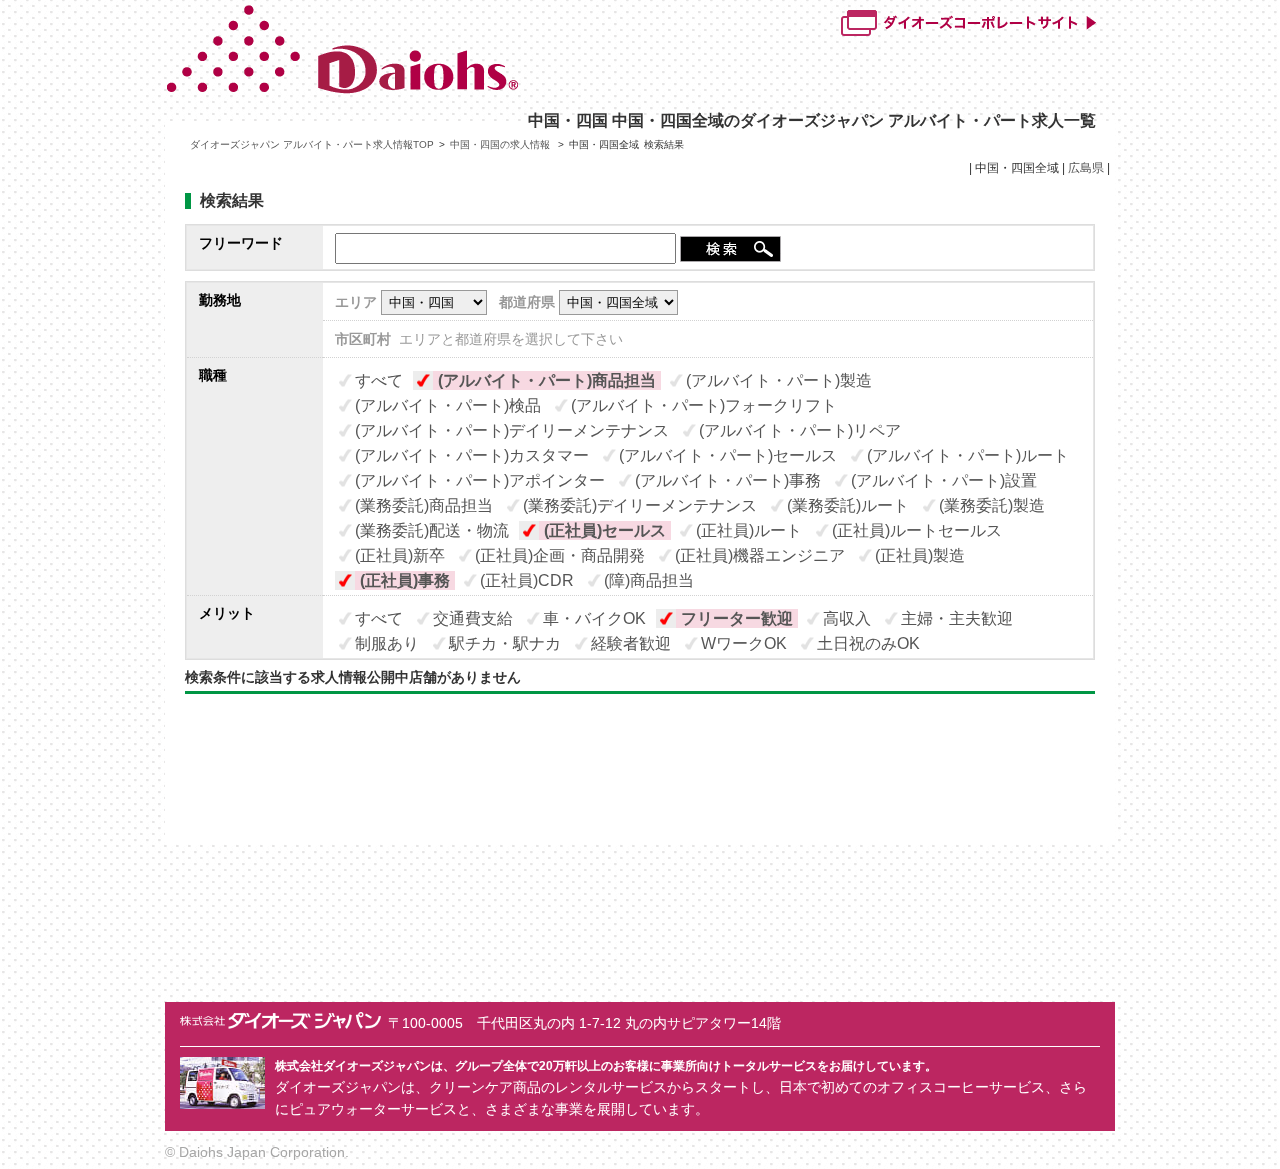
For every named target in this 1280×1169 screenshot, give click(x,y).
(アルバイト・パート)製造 (779, 380)
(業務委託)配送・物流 (432, 530)
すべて (379, 380)
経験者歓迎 (631, 643)
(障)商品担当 (649, 580)
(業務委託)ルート (848, 505)
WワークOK (744, 643)
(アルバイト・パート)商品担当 (547, 380)
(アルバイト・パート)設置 (944, 480)
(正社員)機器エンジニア (760, 555)
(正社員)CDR (527, 580)
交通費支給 (473, 618)
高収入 (847, 618)
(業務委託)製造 (992, 505)
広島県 (1086, 168)
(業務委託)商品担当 (424, 505)
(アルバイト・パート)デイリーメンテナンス (512, 430)
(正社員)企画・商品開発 (560, 555)
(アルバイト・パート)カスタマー (472, 455)
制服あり (387, 643)
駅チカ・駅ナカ (505, 643)
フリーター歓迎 (737, 618)
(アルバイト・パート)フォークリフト (704, 405)
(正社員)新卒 (400, 555)
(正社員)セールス (605, 530)
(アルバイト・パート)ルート (968, 455)
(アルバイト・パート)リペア (800, 430)
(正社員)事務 (405, 580)
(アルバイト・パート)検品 (448, 405)
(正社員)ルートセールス (917, 530)
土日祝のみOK (868, 643)
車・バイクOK (594, 618)
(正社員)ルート (749, 530)
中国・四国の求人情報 (501, 144)
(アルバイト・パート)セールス (728, 455)
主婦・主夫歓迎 (957, 618)
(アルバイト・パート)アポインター (480, 480)
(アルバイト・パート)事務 (728, 480)
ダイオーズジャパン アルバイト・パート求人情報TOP (312, 144)
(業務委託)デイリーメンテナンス (640, 505)
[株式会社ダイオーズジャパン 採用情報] (436, 89)
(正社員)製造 (920, 555)
